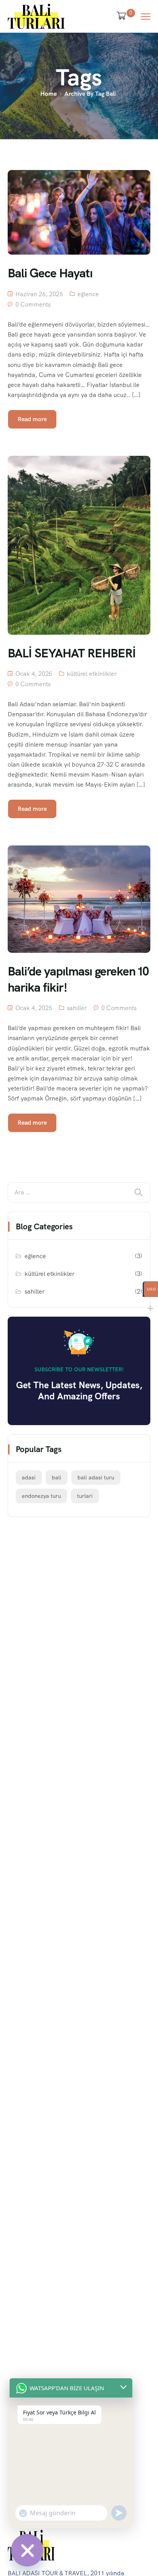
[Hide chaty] (27, 2550)
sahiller (77, 1008)
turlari (85, 1496)
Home (49, 94)
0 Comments (33, 304)
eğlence (88, 294)
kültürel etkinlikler (92, 674)
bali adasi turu (96, 1477)
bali (57, 1477)
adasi (29, 1477)
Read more (32, 419)
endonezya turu (41, 1496)
